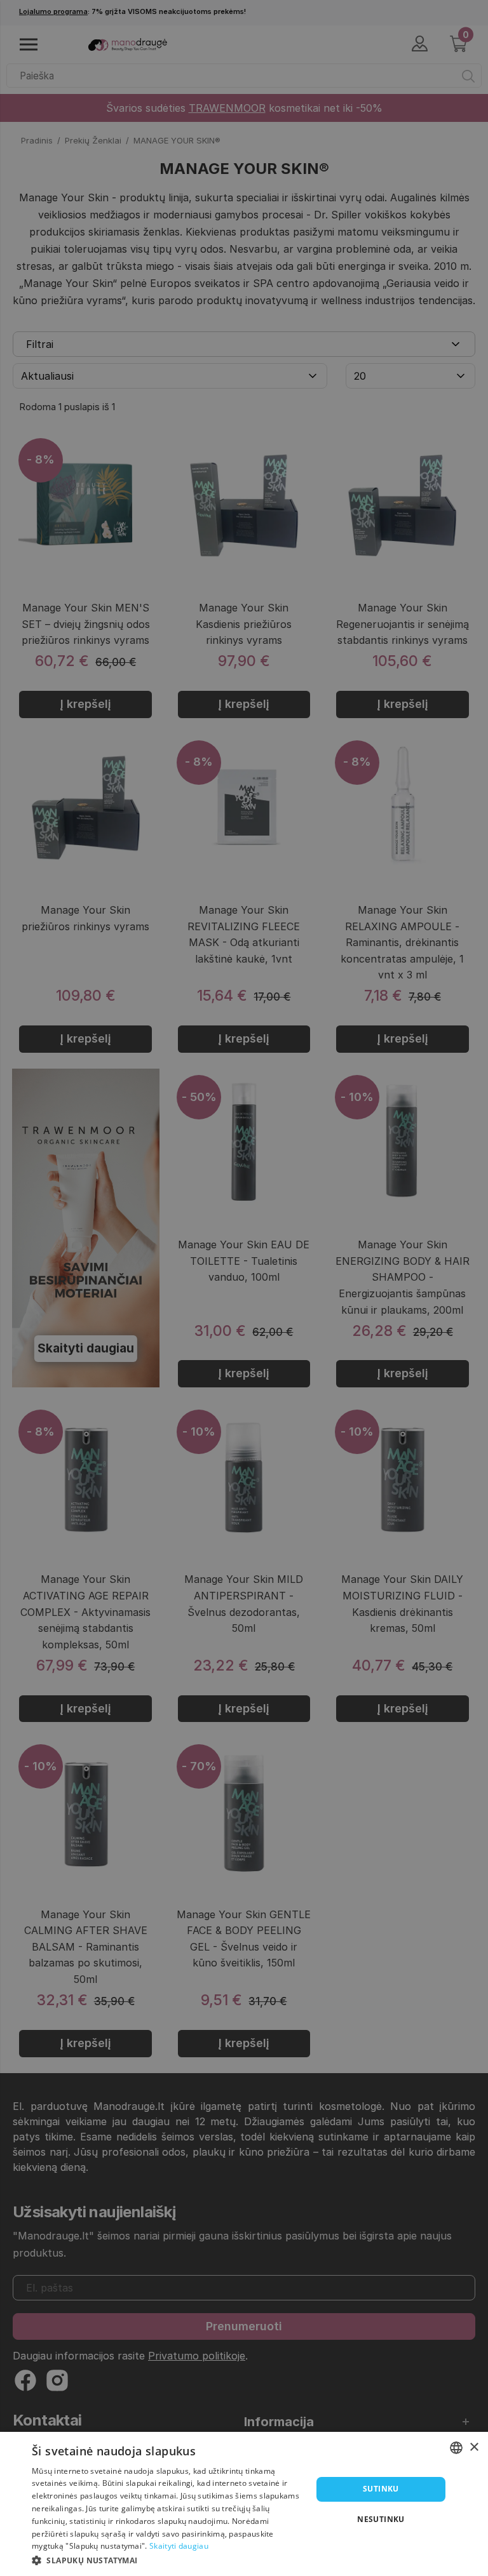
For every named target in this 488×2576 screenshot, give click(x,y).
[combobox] (456, 2448)
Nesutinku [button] (381, 2519)
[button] (168, 2559)
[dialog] (244, 2504)
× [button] (474, 2447)
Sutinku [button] (381, 2489)
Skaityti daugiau (179, 2546)
